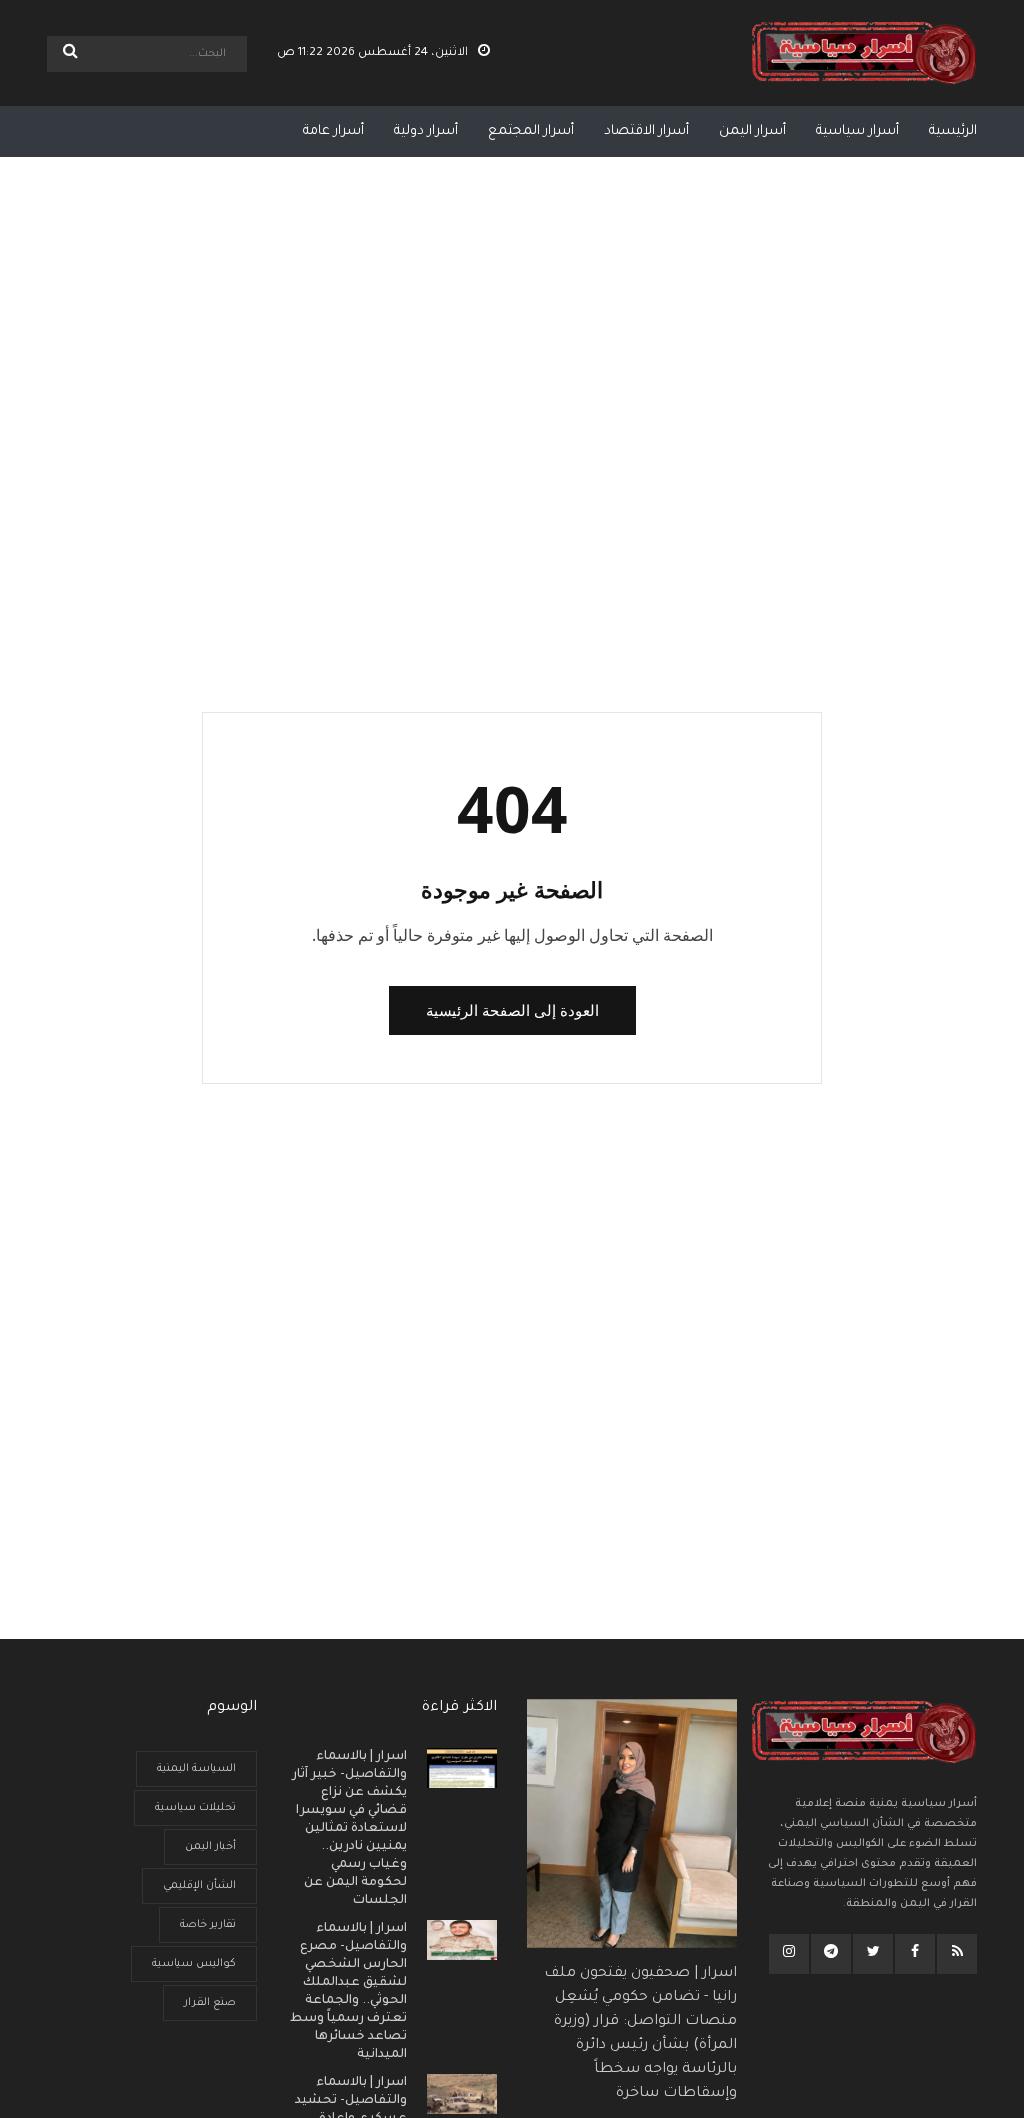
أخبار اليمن (210, 1847)
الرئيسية (953, 131)
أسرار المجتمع (531, 131)
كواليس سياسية (194, 1964)
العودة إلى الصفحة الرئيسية (512, 1010)
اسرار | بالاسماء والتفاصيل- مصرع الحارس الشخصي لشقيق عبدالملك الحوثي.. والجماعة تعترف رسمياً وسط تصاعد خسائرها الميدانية (348, 1992)
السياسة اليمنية (196, 1769)
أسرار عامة (333, 131)
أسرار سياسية (857, 131)
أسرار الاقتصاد (646, 131)
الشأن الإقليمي (199, 1886)
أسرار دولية (426, 131)
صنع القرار (210, 2003)
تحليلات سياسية (195, 1808)
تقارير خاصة (208, 1925)
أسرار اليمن (752, 131)
